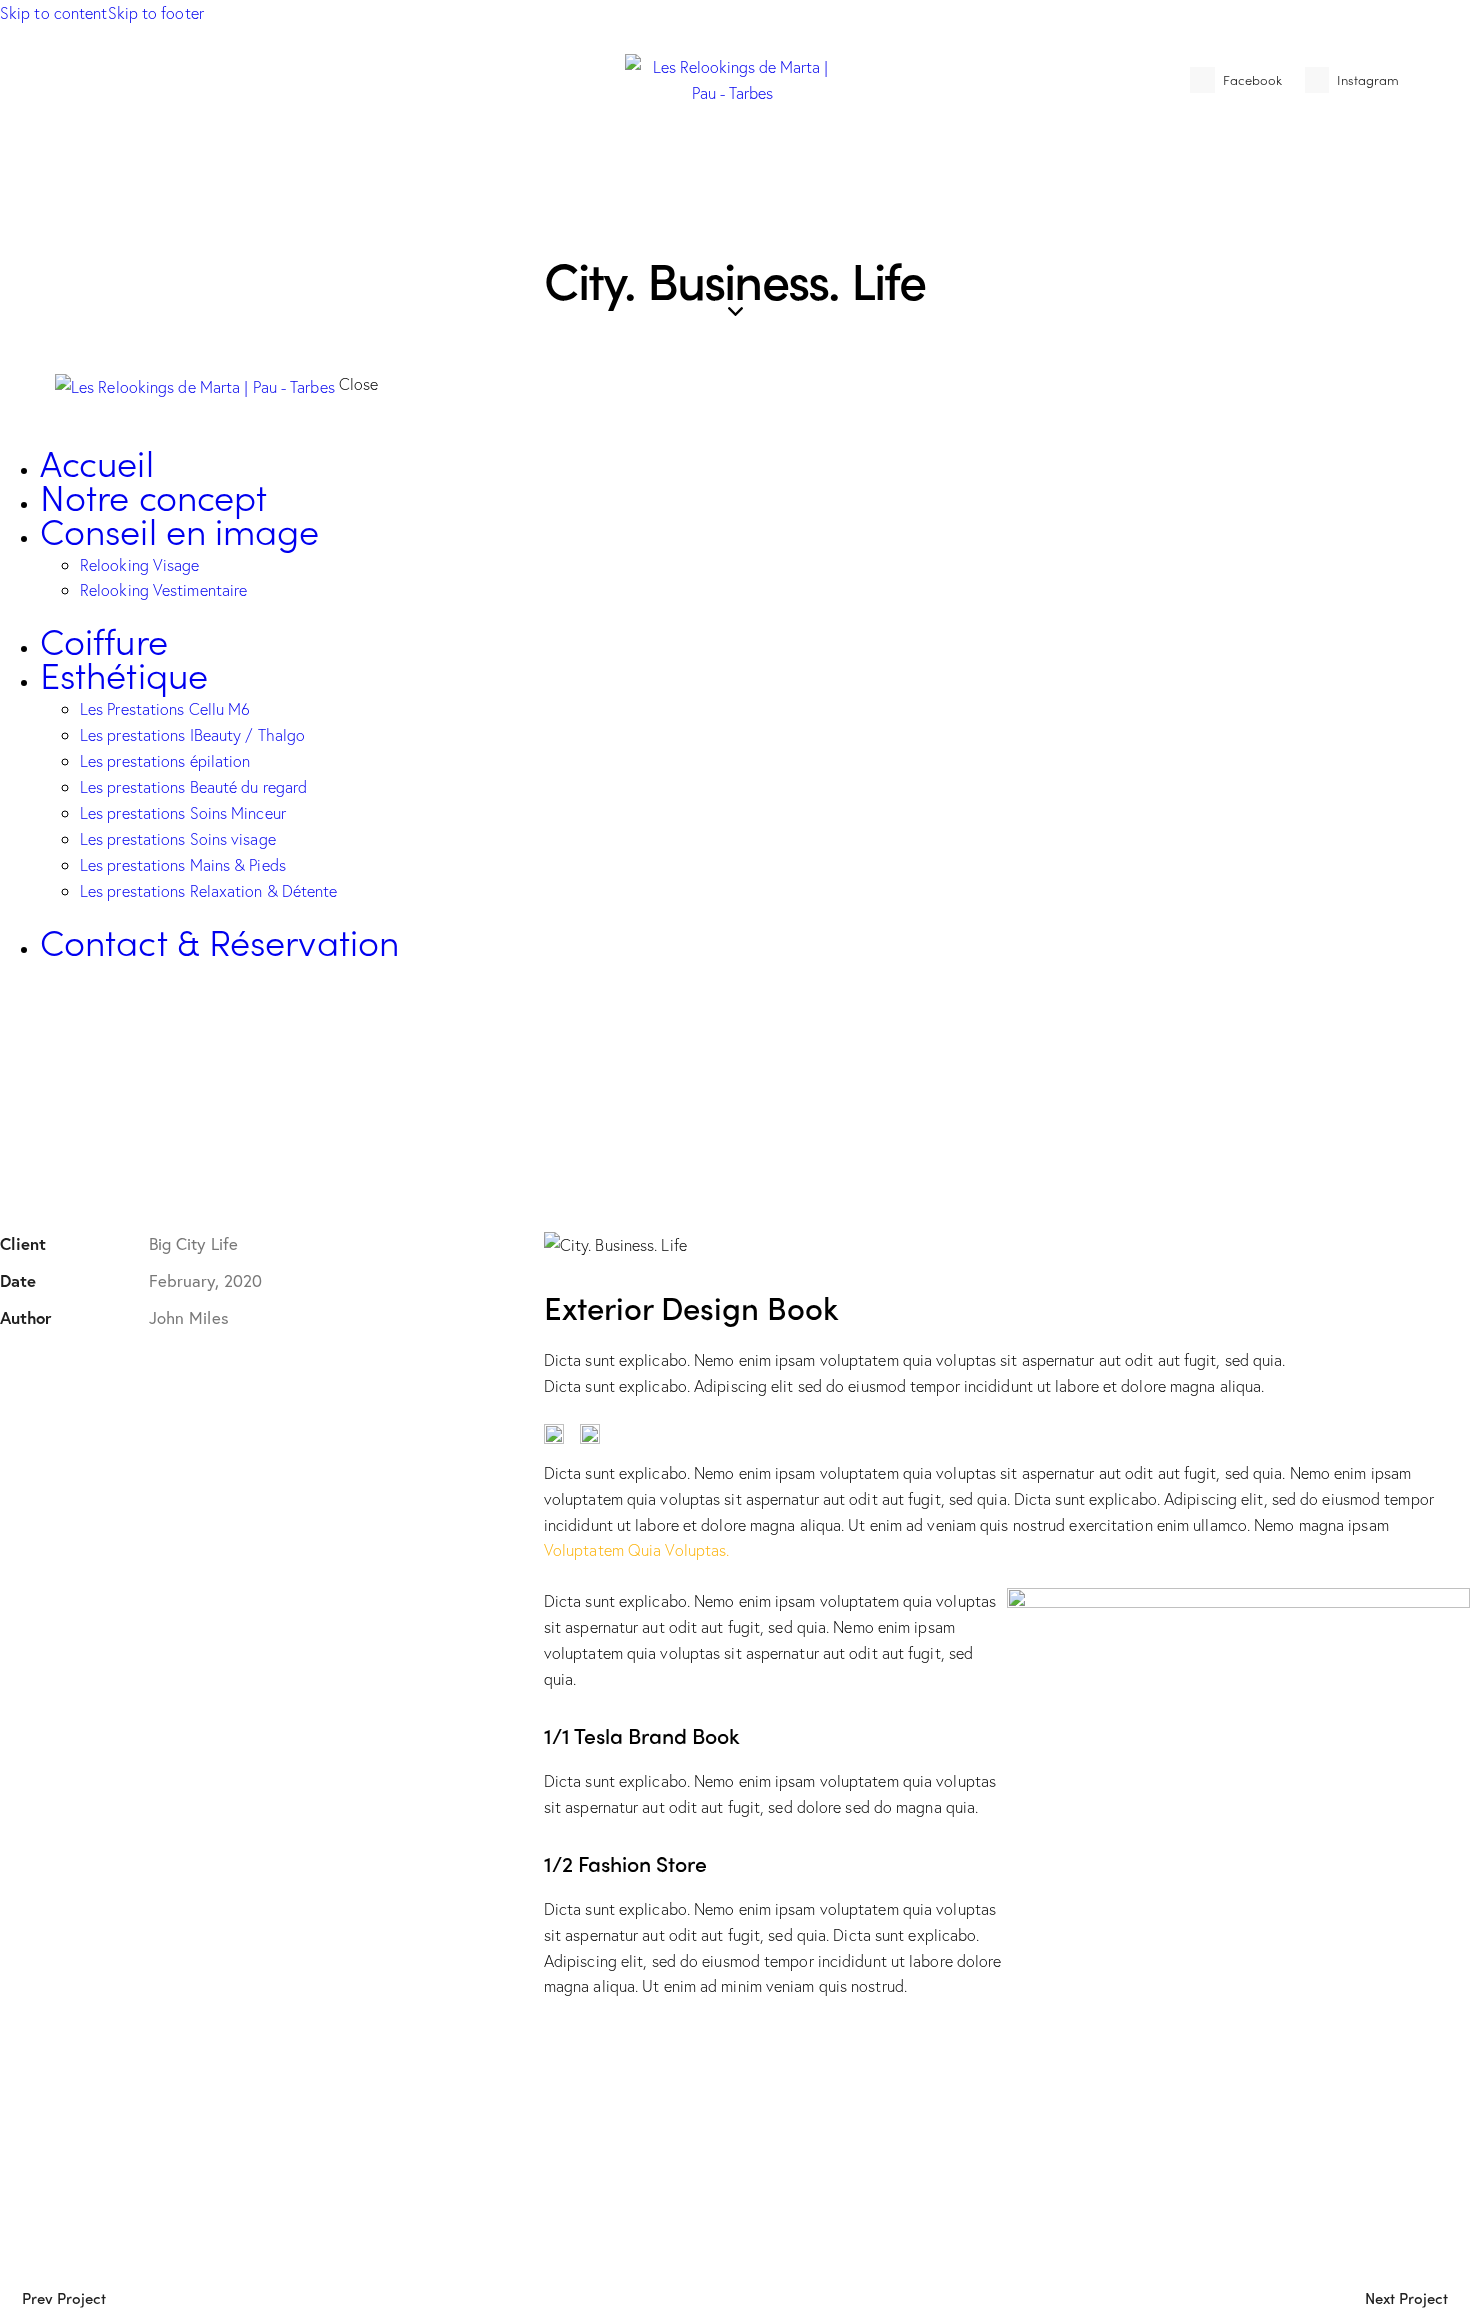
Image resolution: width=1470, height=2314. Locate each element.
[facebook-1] (11, 1038)
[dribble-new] (56, 1038)
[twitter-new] (33, 1038)
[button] (188, 1375)
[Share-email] (130, 1375)
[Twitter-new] (12, 1375)
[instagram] (78, 1038)
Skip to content (54, 12)
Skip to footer (156, 12)
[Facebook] (71, 1375)
